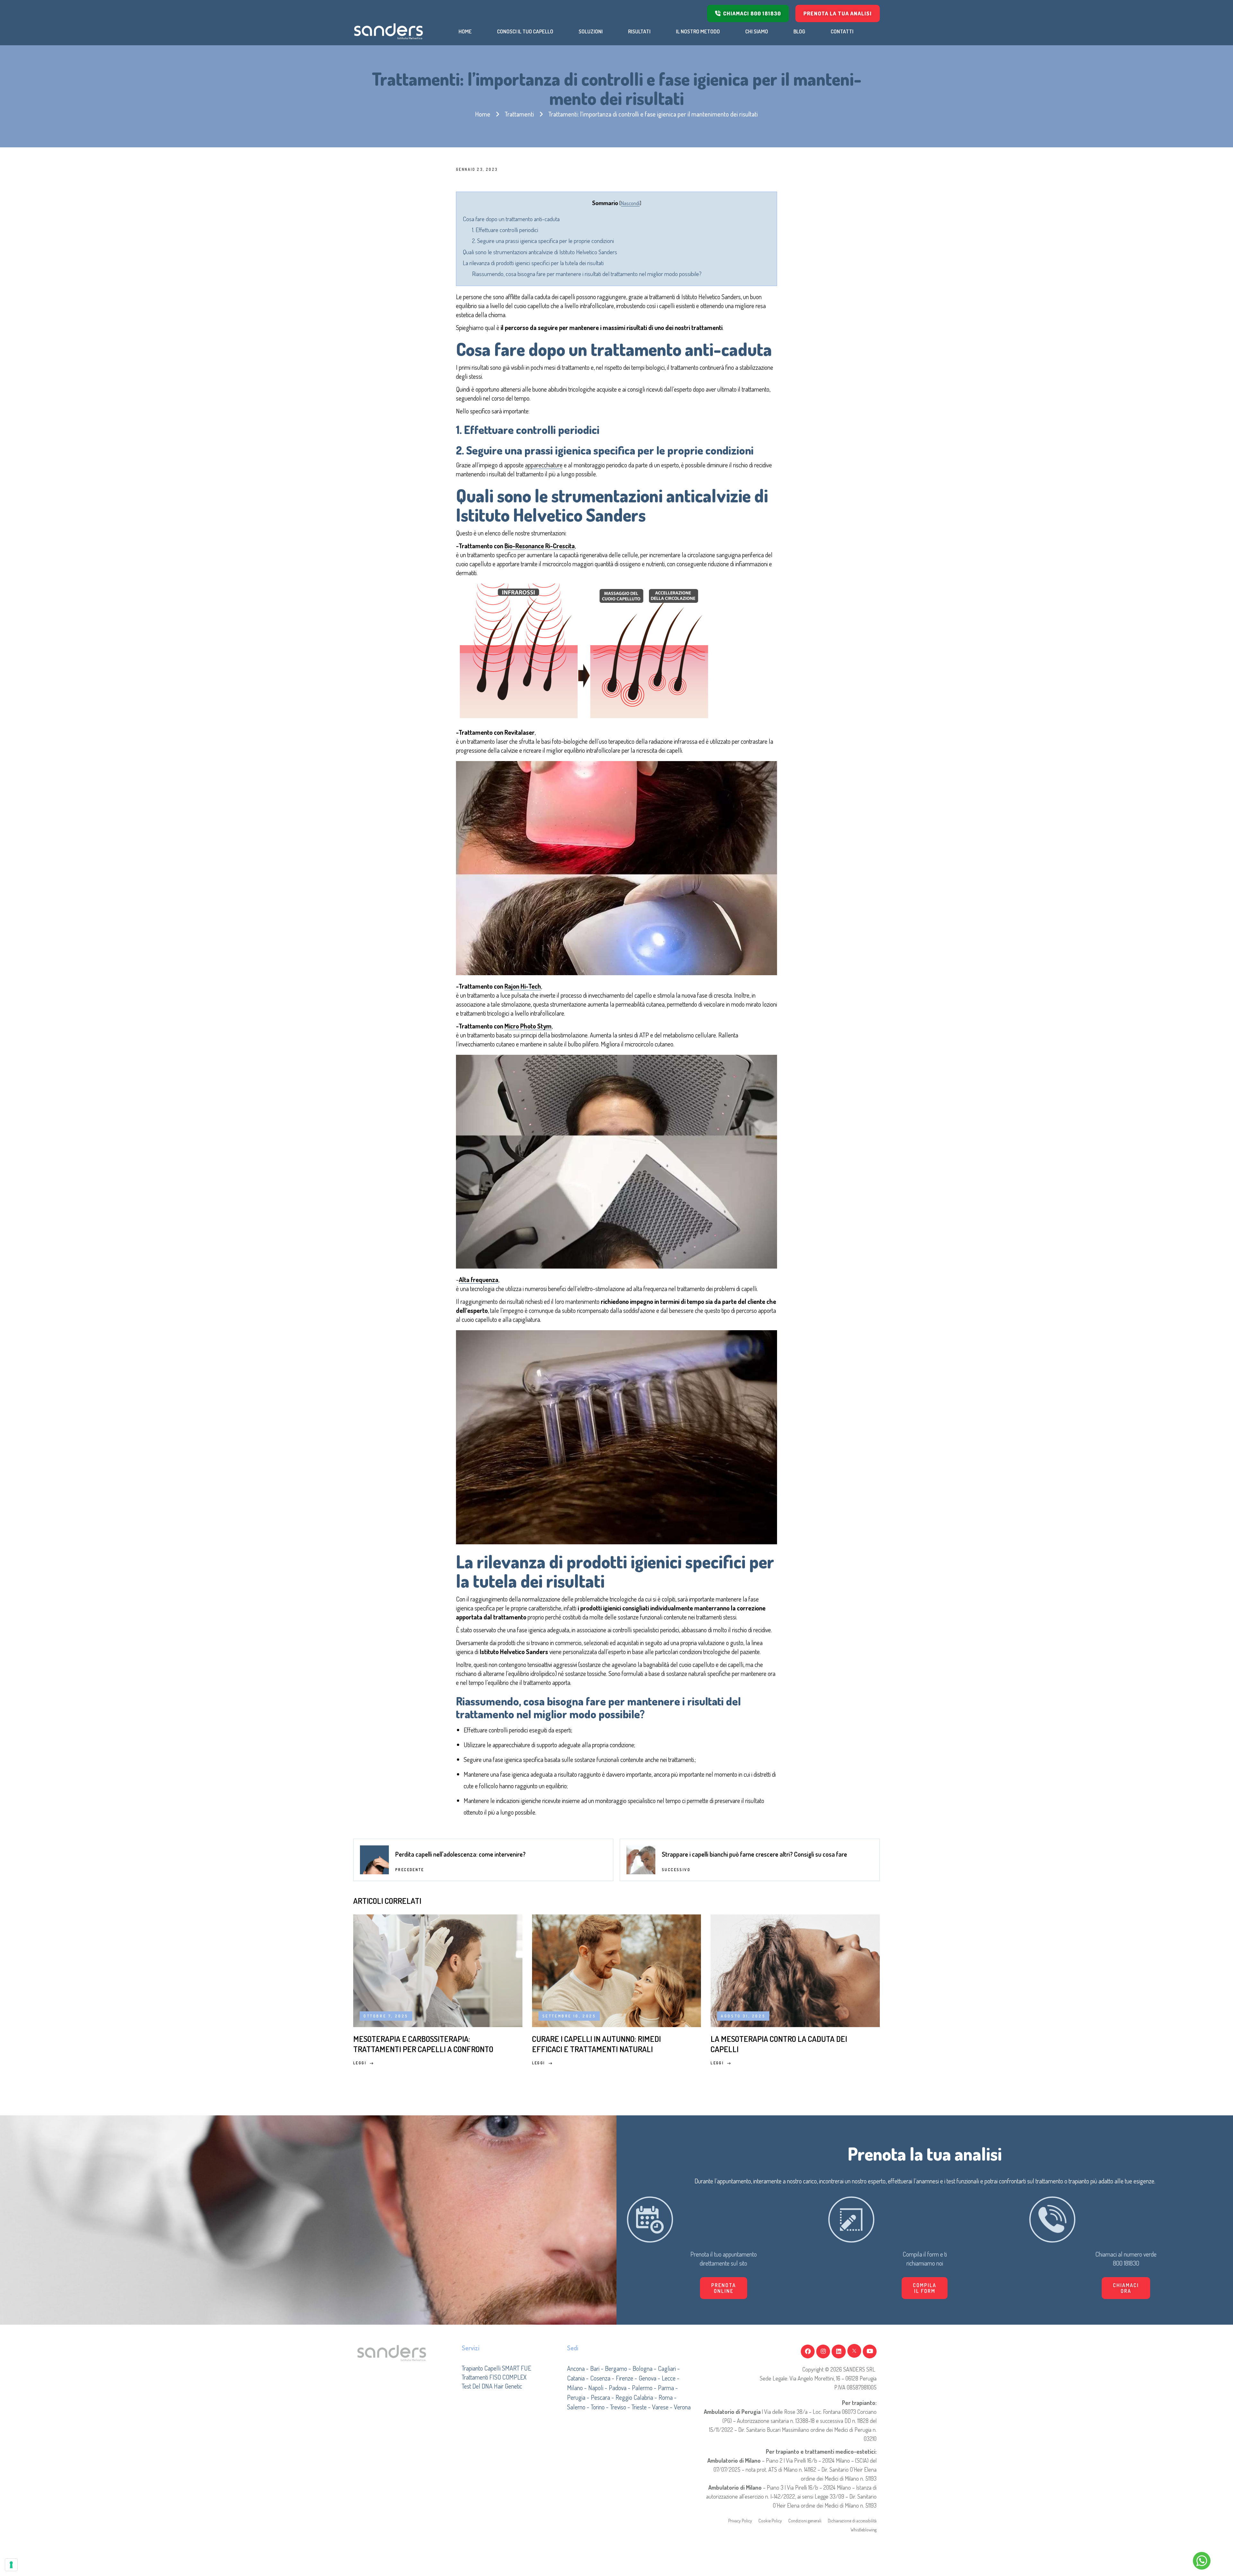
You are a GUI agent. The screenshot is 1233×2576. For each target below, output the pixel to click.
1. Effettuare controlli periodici (505, 230)
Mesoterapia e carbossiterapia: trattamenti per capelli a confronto (423, 2044)
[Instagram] (823, 2351)
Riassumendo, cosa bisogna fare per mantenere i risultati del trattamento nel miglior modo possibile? (587, 274)
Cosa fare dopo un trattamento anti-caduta (511, 219)
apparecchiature (544, 465)
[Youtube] (870, 2351)
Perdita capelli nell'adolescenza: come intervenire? (460, 1854)
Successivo (676, 1870)
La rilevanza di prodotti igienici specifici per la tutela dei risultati (533, 263)
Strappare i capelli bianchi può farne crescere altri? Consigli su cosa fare (754, 1854)
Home (483, 114)
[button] (925, 2288)
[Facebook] (808, 2351)
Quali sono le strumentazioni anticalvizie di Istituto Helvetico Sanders (540, 252)
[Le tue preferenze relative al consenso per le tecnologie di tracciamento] (11, 2565)
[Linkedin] (839, 2351)
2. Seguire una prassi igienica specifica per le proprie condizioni (543, 241)
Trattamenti (519, 114)
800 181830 (1126, 2263)
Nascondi (630, 203)
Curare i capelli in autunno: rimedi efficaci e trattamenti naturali (596, 2044)
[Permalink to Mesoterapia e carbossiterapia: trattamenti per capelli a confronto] (438, 1970)
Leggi (360, 2063)
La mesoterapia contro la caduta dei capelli (779, 2044)
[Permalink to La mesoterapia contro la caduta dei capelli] (795, 1970)
